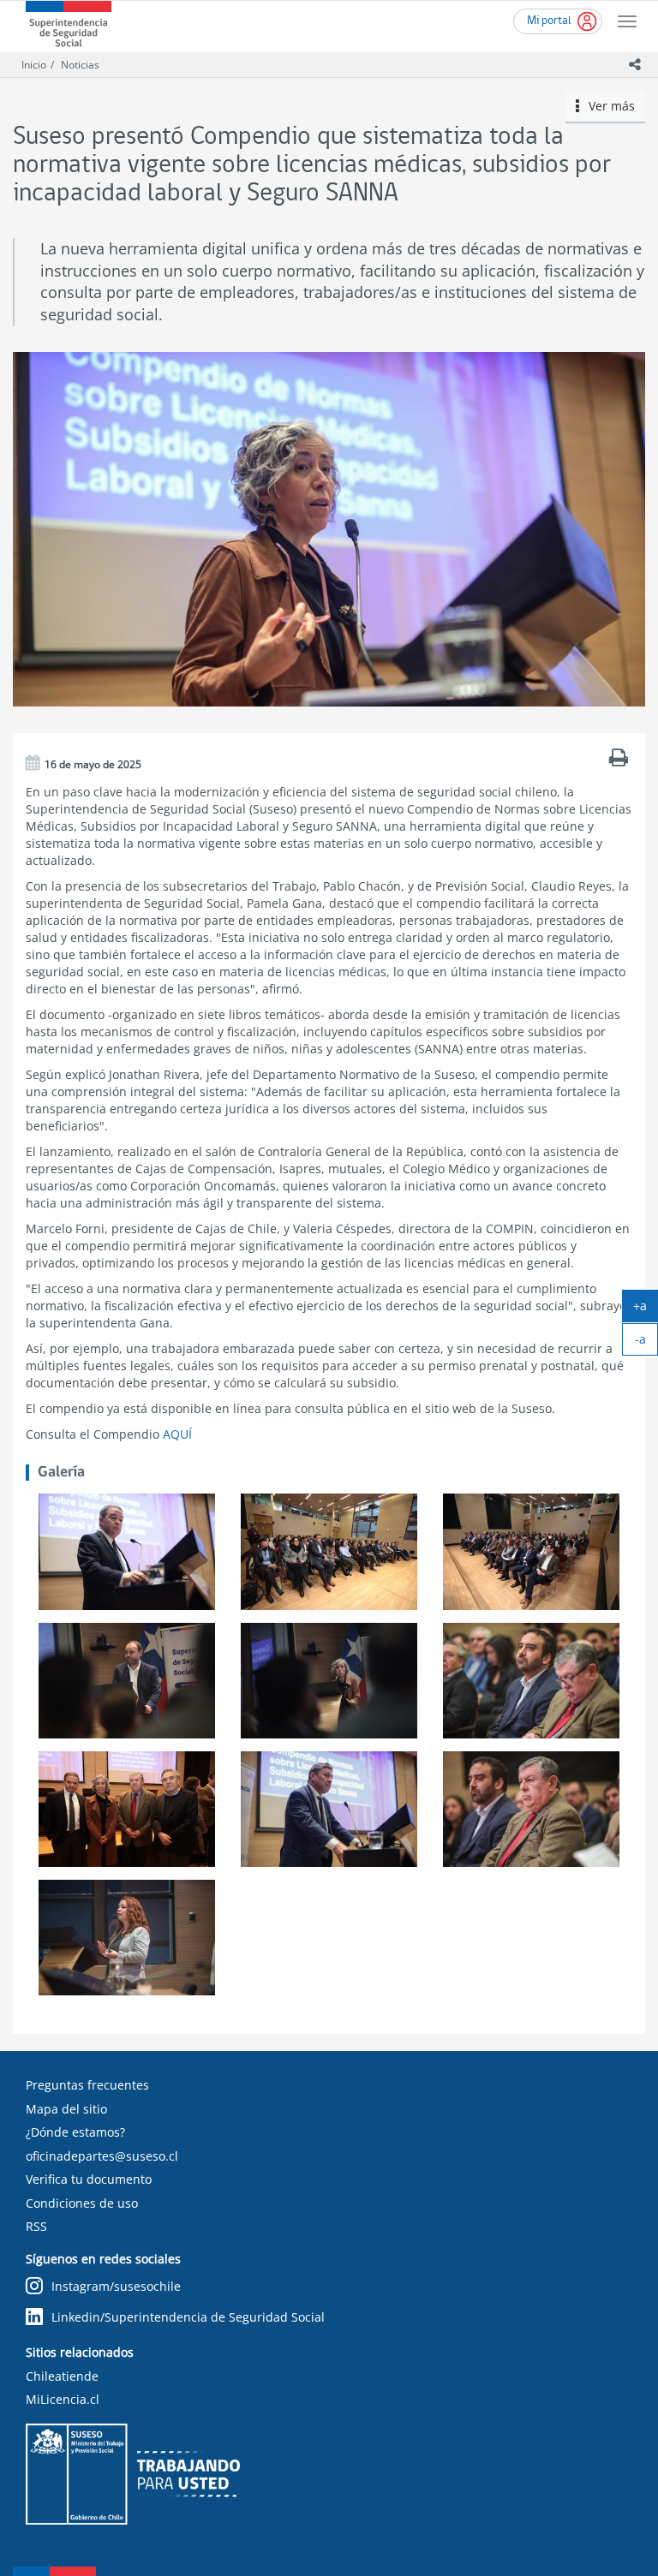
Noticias (80, 65)
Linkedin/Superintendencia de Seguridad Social (188, 2317)
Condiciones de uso (82, 2203)
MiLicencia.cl (63, 2399)
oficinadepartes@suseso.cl (102, 2156)
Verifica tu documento (89, 2179)
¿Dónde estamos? (75, 2132)
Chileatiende (62, 2376)
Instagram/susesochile (116, 2286)
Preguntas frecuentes (87, 2085)
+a (646, 1309)
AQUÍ (177, 1434)
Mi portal (549, 21)
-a (646, 1343)
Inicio (34, 65)
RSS (36, 2226)
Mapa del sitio (66, 2109)
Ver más (607, 106)
